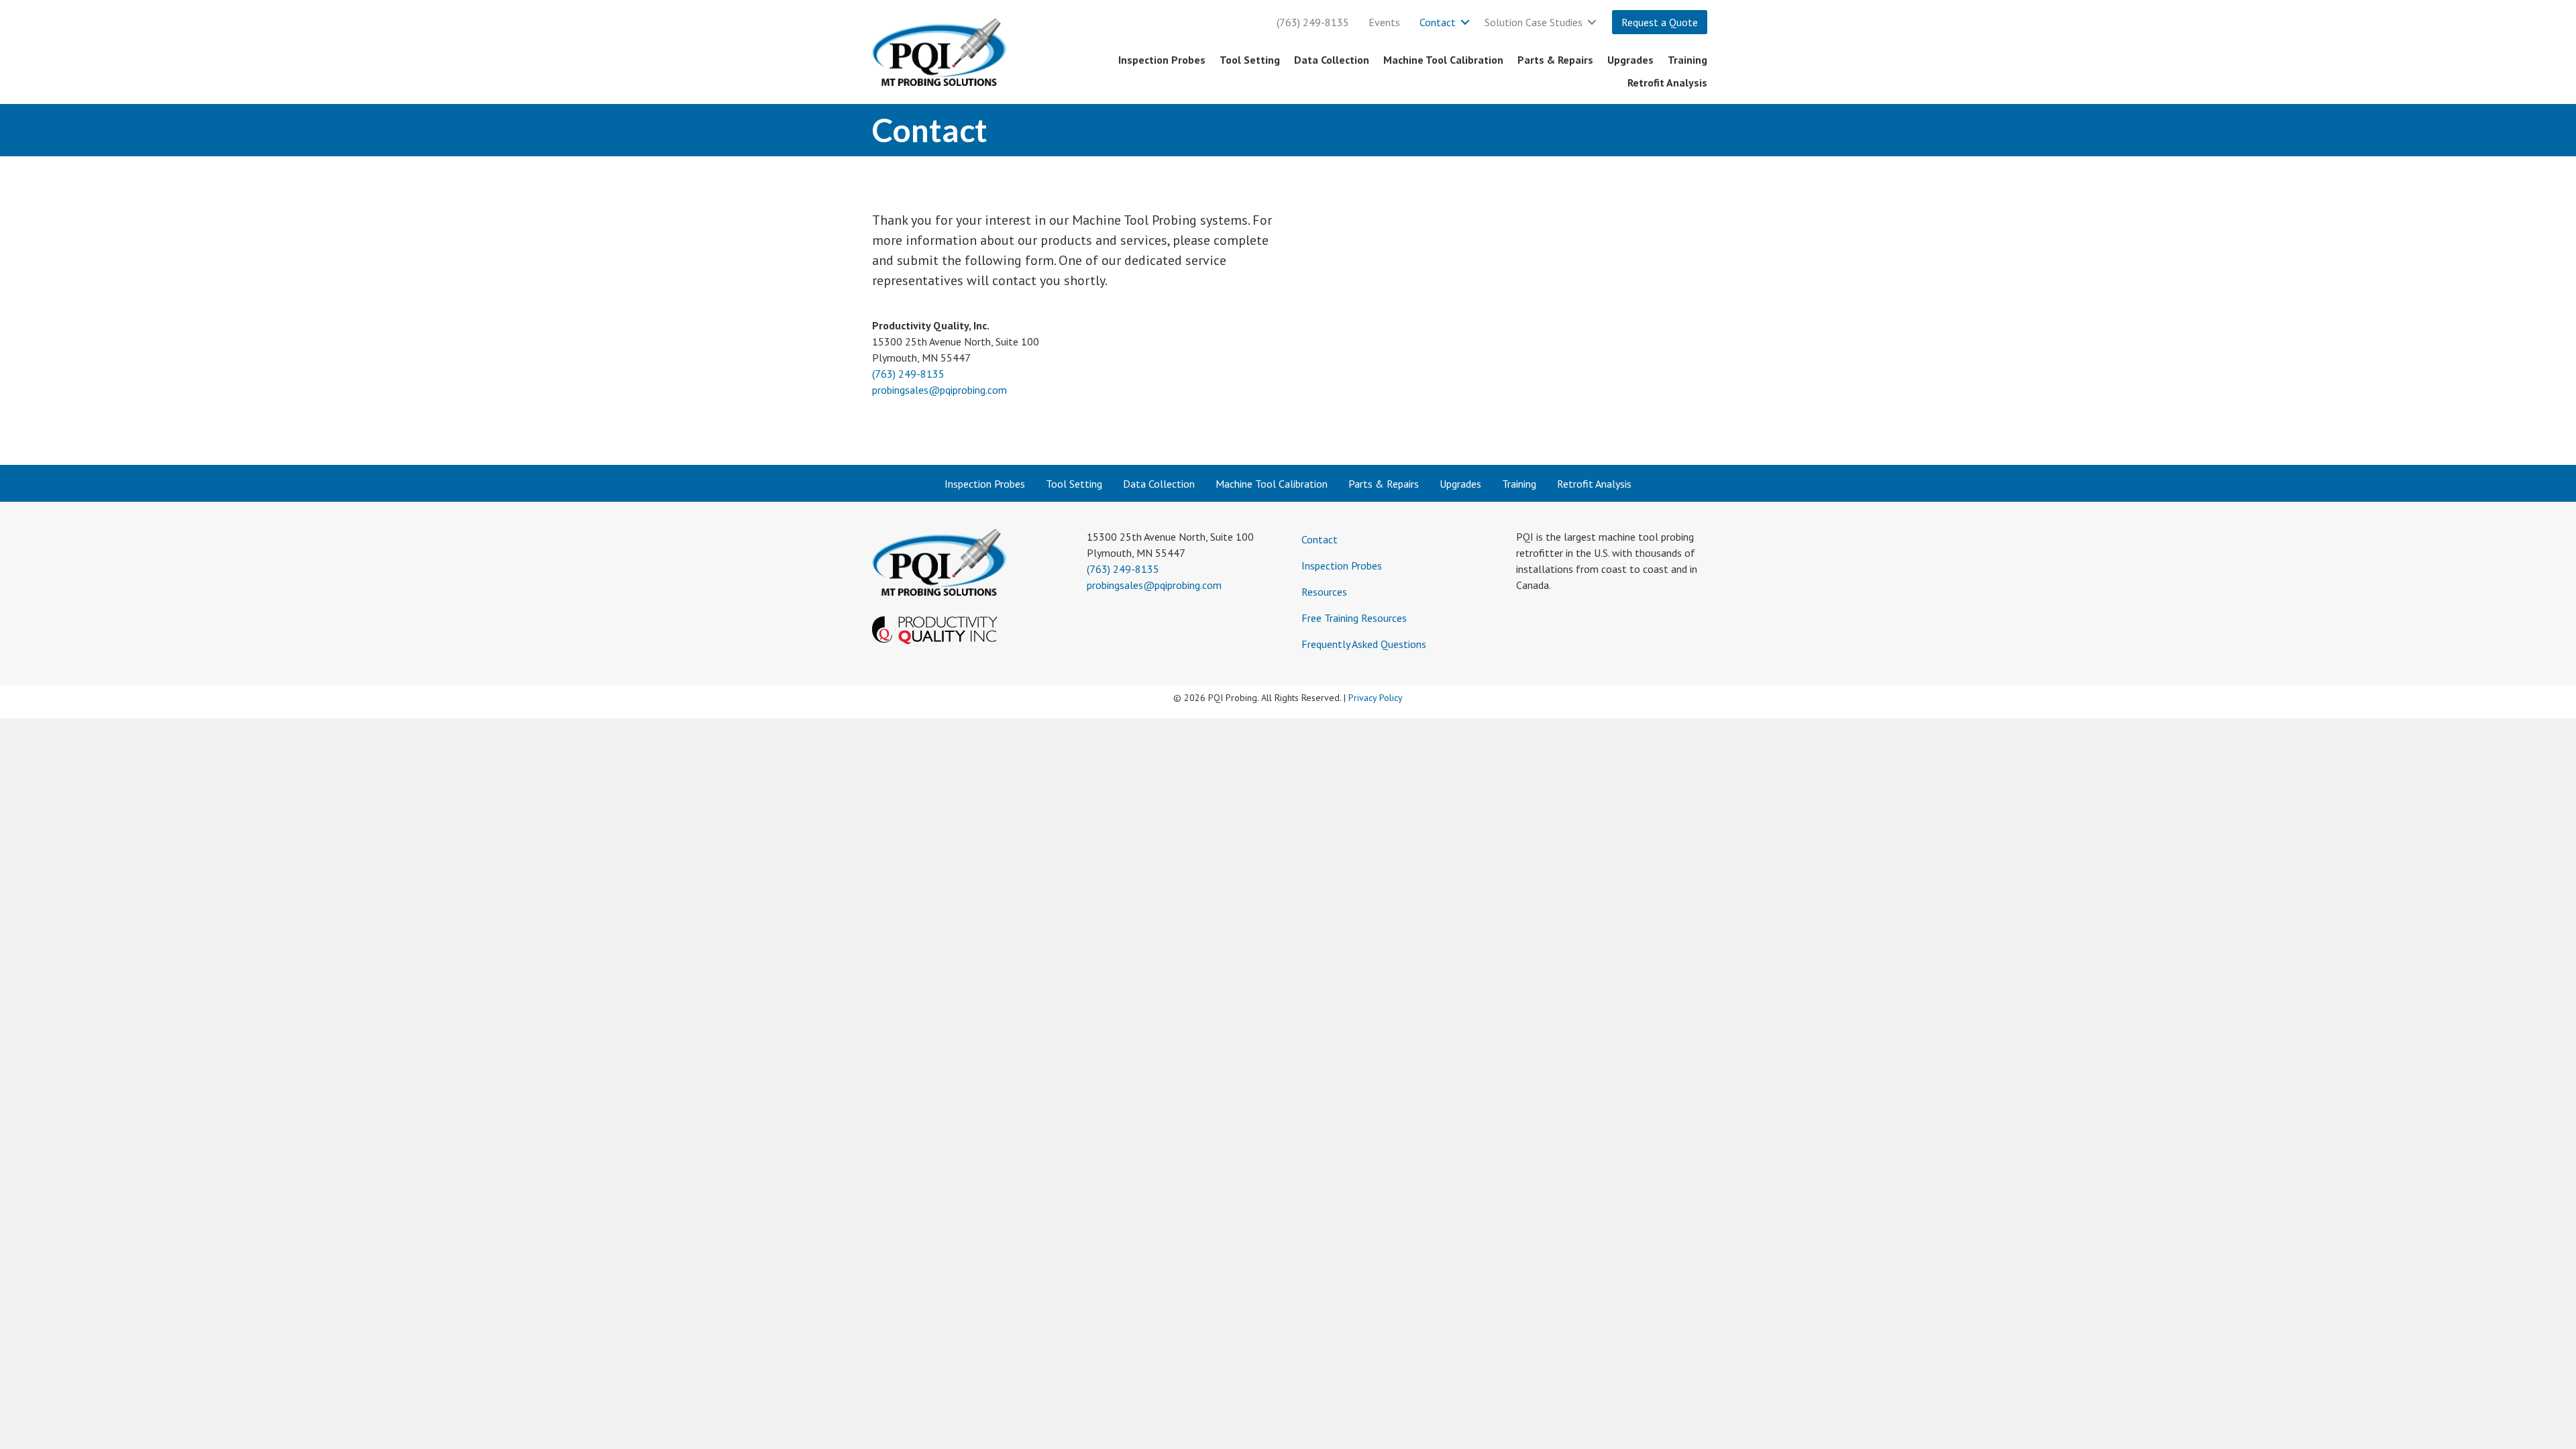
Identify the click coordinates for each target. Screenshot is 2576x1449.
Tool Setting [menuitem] (1250, 60)
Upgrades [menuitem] (1630, 60)
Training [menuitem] (1687, 60)
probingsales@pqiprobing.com (940, 390)
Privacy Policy (1376, 698)
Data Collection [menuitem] (1332, 60)
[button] (1465, 22)
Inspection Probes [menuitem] (1162, 60)
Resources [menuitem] (1324, 592)
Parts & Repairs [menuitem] (1555, 60)
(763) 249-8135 (908, 374)
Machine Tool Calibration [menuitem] (1443, 60)
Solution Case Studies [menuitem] (1534, 22)
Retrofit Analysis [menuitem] (1667, 83)
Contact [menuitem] (1438, 22)
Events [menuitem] (1384, 22)
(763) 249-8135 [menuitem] (1313, 22)
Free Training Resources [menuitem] (1354, 618)
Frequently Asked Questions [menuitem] (1364, 644)
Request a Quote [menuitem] (1660, 22)
